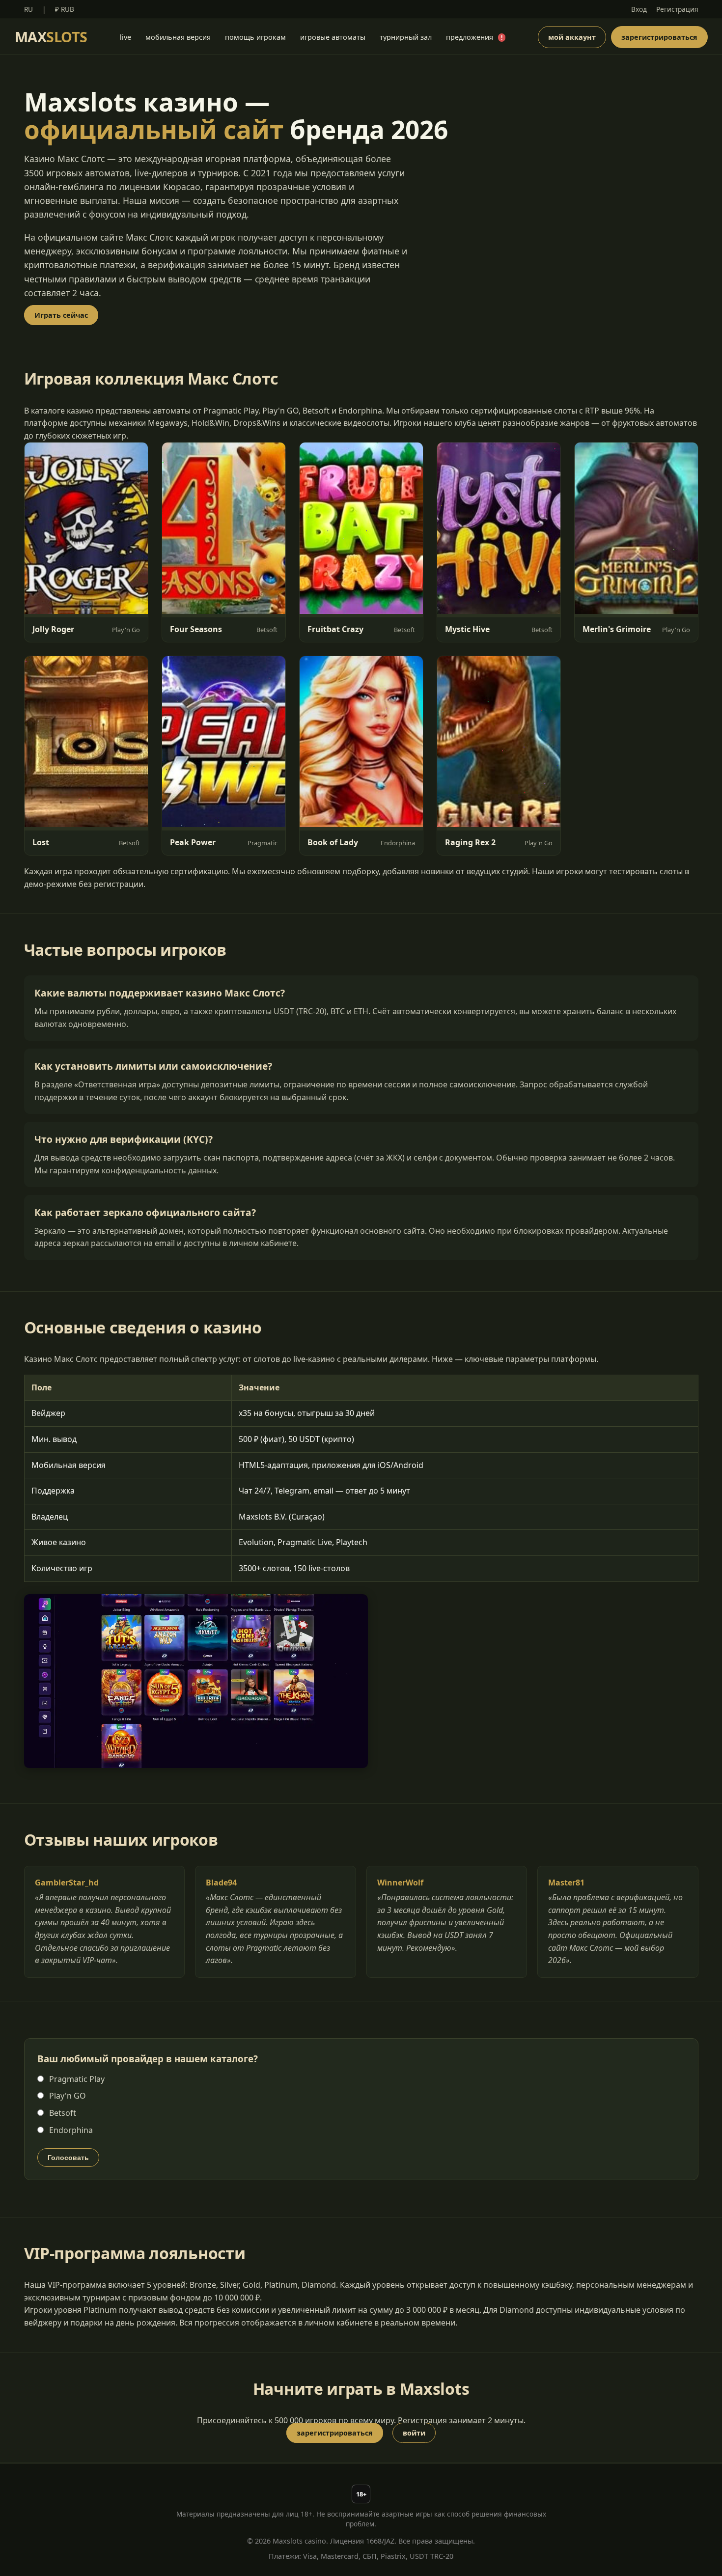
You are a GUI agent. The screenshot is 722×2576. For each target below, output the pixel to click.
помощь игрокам (255, 37)
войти (414, 2433)
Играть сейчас (61, 315)
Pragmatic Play (76, 2079)
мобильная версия (178, 37)
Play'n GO (67, 2096)
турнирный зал (406, 37)
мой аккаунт (572, 37)
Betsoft (62, 2113)
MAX (51, 37)
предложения (474, 37)
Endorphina (70, 2130)
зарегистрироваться (659, 37)
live (125, 37)
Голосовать (68, 2158)
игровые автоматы (333, 37)
